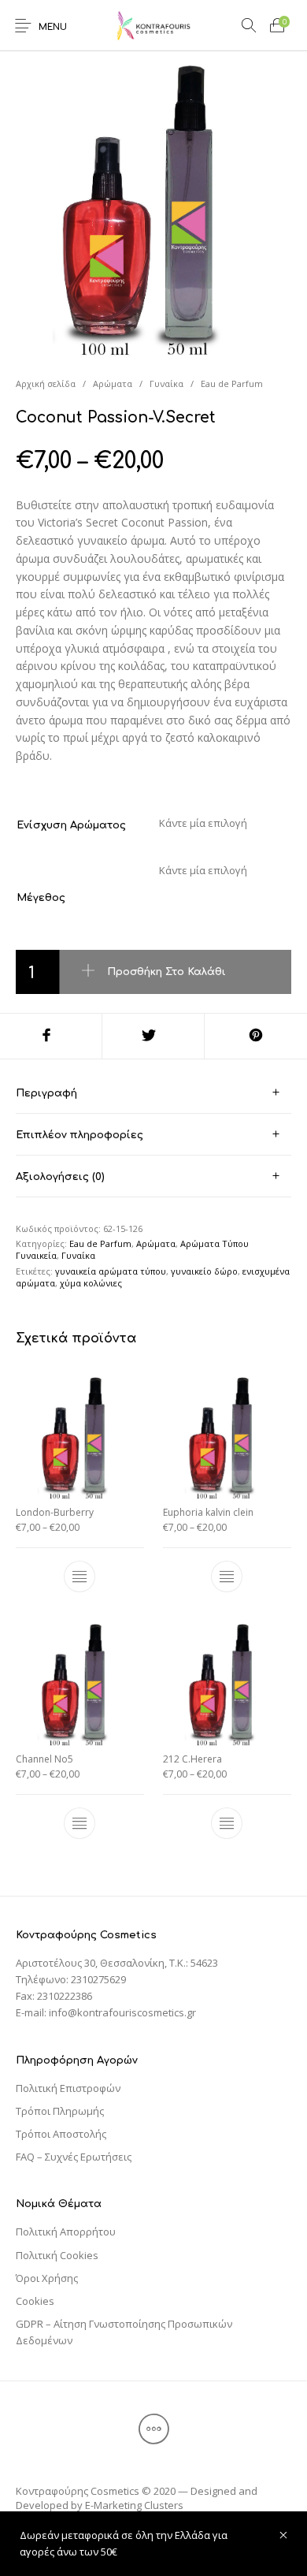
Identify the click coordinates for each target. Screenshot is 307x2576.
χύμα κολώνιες (91, 1283)
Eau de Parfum (232, 383)
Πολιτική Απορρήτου (66, 2232)
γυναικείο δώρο (204, 1271)
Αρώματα (113, 383)
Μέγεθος (41, 898)
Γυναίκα (166, 383)
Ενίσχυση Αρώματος (71, 825)
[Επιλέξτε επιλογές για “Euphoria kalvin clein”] (227, 1577)
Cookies (35, 2301)
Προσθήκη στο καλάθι (166, 971)
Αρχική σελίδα (46, 383)
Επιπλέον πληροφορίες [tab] (80, 1135)
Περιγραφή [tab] (46, 1093)
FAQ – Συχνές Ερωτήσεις (74, 2157)
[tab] (153, 1093)
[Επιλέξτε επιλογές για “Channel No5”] (80, 1823)
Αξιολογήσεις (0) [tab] (60, 1177)
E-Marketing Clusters (134, 2505)
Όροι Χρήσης (47, 2278)
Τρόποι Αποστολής (61, 2134)
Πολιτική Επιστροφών (68, 2088)
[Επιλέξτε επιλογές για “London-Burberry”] (80, 1577)
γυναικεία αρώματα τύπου (111, 1271)
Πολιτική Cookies (57, 2255)
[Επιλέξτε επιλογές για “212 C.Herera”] (227, 1823)
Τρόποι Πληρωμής (60, 2111)
